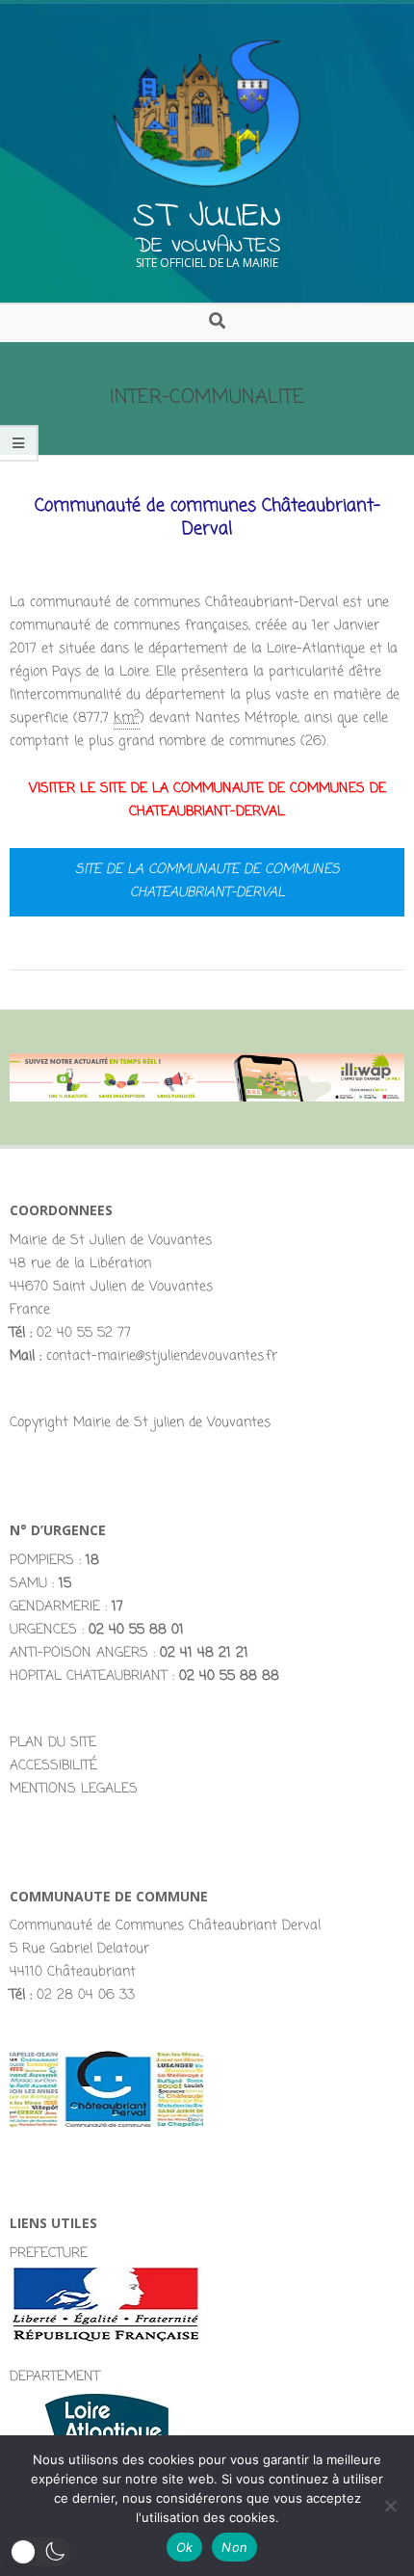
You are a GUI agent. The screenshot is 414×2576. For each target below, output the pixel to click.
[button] (40, 2552)
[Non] (390, 2506)
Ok (185, 2547)
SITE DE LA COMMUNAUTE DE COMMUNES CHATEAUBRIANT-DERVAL (207, 881)
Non (234, 2547)
